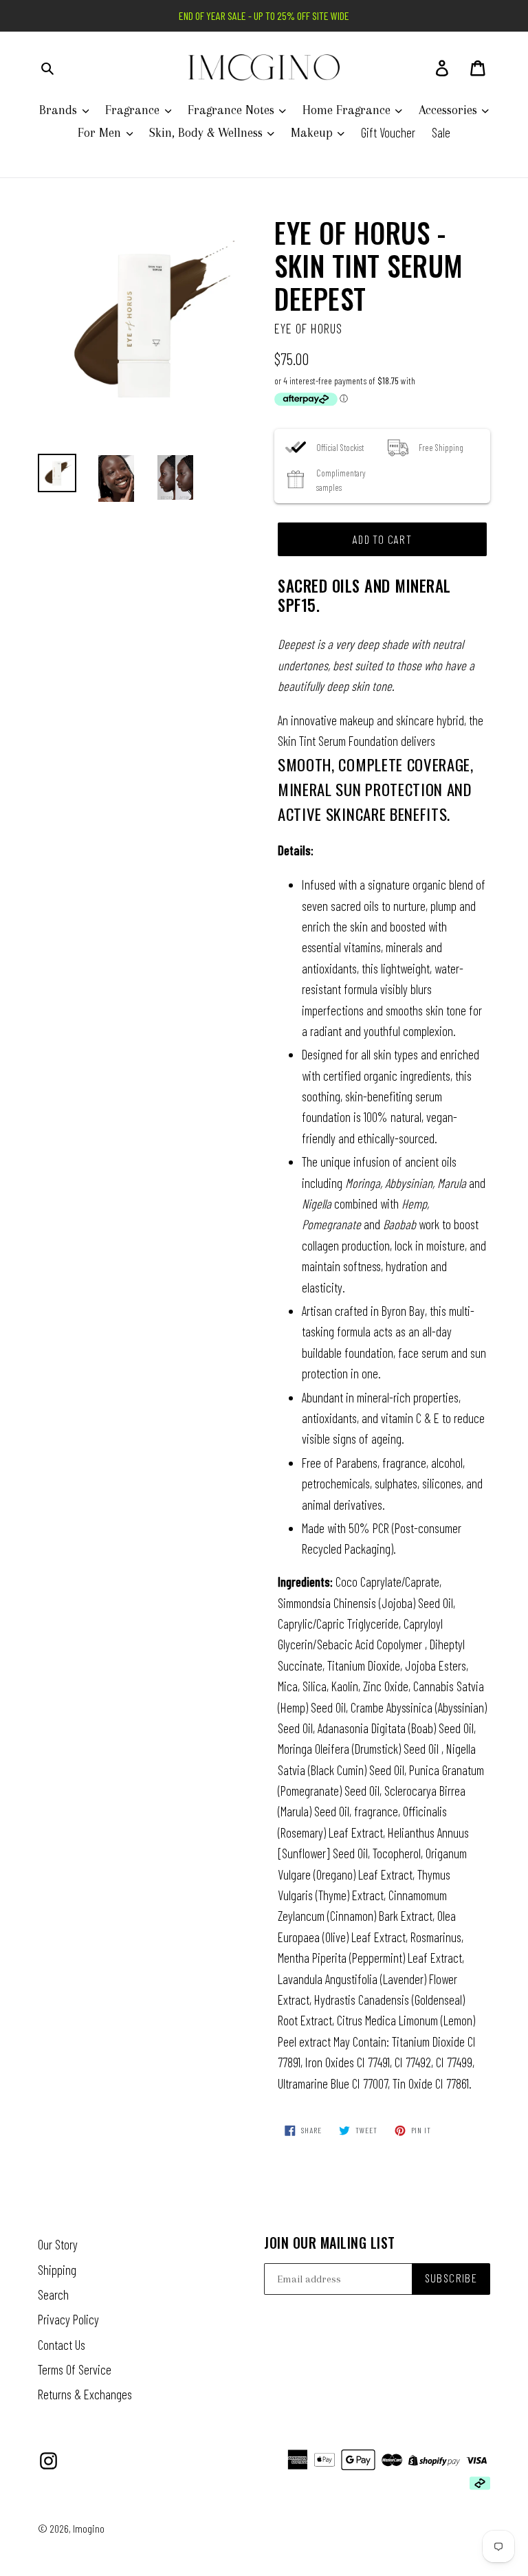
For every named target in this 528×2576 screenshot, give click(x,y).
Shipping (57, 2270)
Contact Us (62, 2345)
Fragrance (134, 110)
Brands (60, 110)
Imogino (89, 2528)
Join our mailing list (330, 2243)
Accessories (450, 110)
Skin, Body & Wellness (208, 133)
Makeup (313, 133)
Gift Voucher (388, 132)
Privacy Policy (68, 2319)
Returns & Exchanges (85, 2394)
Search (53, 2294)
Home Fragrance (348, 110)
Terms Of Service (75, 2369)
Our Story (58, 2244)
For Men (101, 133)
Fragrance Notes (233, 110)
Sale (441, 132)
